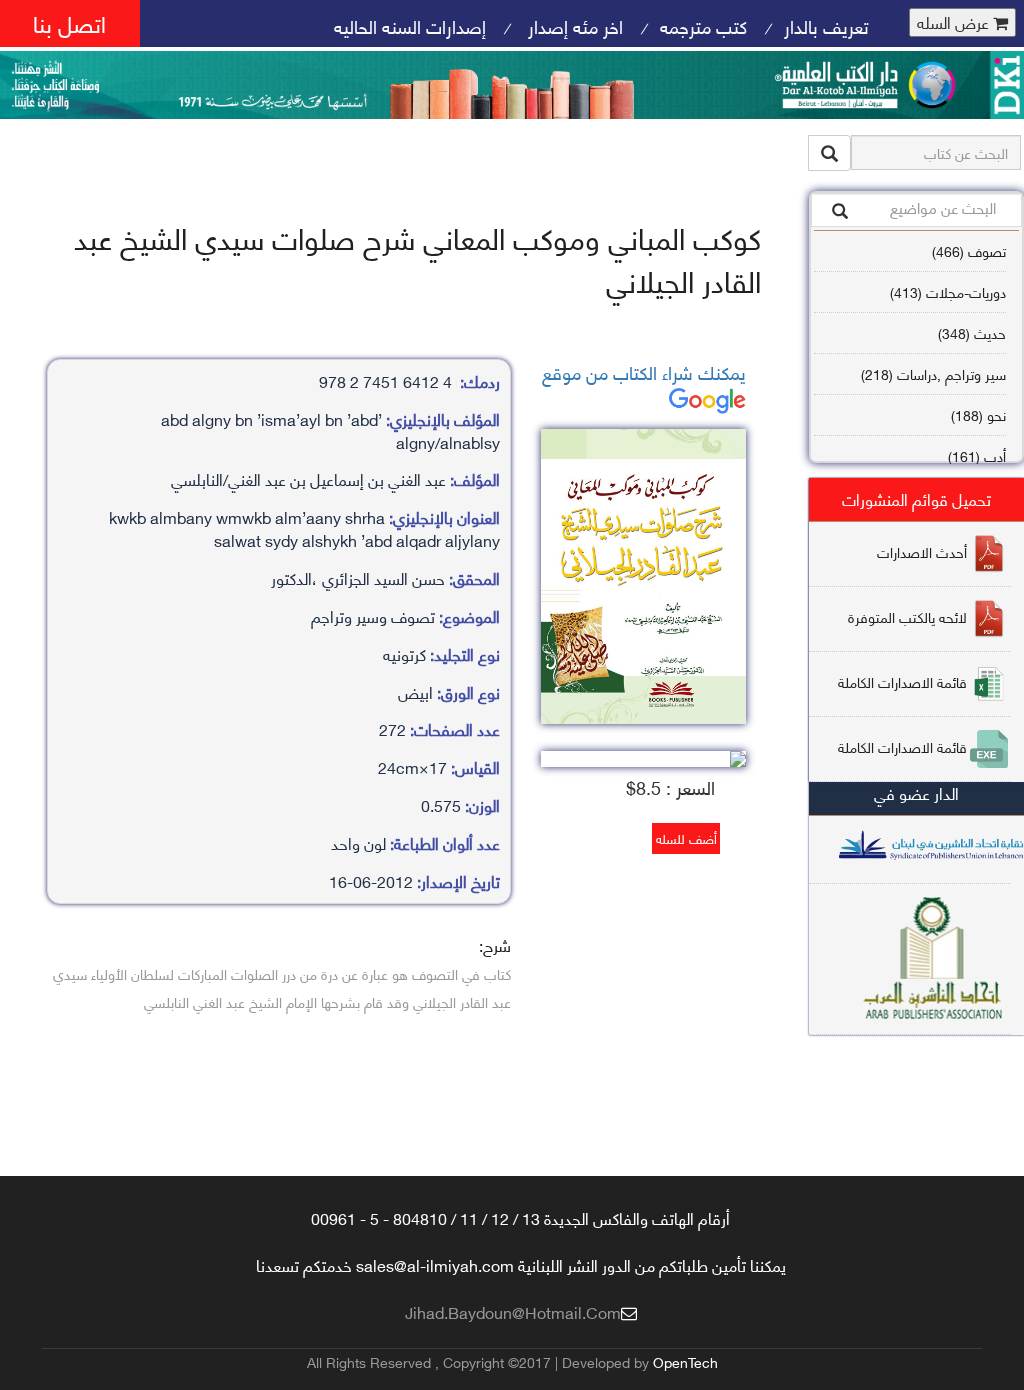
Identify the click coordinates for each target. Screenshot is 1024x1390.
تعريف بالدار (826, 25)
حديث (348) (972, 332)
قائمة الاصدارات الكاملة (902, 681)
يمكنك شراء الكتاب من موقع (644, 371)
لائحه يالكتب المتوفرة (907, 616)
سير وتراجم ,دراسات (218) (933, 373)
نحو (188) (978, 414)
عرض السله (955, 22)
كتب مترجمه (703, 25)
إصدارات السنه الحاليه (410, 25)
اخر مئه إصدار (573, 25)
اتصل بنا (69, 22)
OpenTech (685, 1361)
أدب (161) (977, 455)
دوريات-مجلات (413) (948, 291)
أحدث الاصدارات (922, 551)
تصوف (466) (969, 250)
